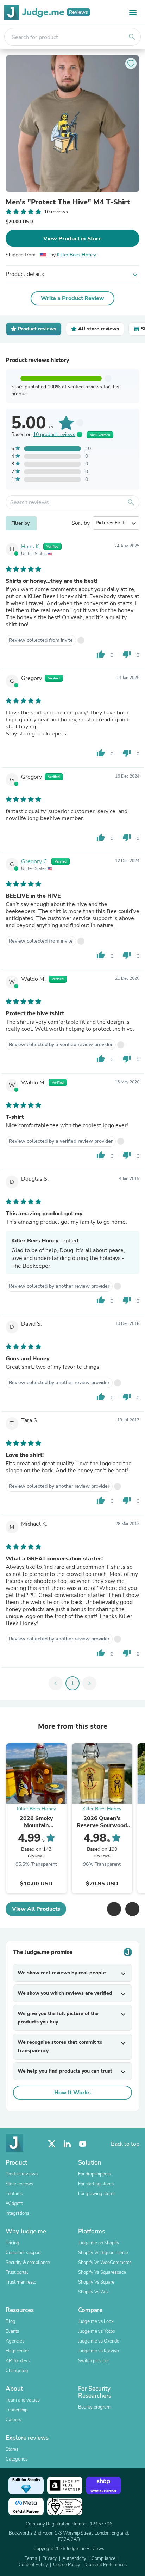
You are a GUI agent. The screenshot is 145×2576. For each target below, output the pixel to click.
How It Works (72, 2093)
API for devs (18, 2361)
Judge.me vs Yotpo (97, 2331)
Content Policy (33, 2565)
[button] (114, 1909)
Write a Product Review (72, 298)
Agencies (15, 2341)
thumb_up (101, 654)
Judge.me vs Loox (96, 2321)
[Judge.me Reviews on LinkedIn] (67, 2144)
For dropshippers (94, 2174)
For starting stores (96, 2184)
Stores (12, 2449)
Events (12, 2331)
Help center (17, 2351)
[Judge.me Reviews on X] (52, 2144)
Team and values (23, 2400)
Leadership (17, 2410)
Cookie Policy (67, 2565)
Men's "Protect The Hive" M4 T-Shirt (68, 202)
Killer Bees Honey (77, 255)
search (132, 37)
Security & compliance (28, 2263)
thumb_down (127, 654)
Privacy (50, 2558)
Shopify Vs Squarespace (102, 2272)
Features (14, 2194)
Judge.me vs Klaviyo (99, 2351)
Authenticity (74, 2558)
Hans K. (31, 547)
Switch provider (94, 2361)
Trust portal (17, 2272)
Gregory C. (35, 861)
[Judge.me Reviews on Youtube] (83, 2144)
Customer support (23, 2253)
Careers (13, 2420)
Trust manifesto (21, 2282)
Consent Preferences (106, 2565)
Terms (31, 2558)
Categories (17, 2459)
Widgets (14, 2204)
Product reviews (22, 2174)
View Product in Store (72, 239)
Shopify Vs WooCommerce (105, 2263)
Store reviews (19, 2184)
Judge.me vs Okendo (99, 2341)
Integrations (17, 2213)
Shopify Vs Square (96, 2282)
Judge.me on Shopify (99, 2243)
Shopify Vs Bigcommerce (103, 2253)
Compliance (103, 2558)
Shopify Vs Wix (93, 2292)
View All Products (36, 1909)
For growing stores (97, 2194)
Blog (11, 2321)
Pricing (12, 2243)
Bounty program (94, 2407)
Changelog (17, 2371)
